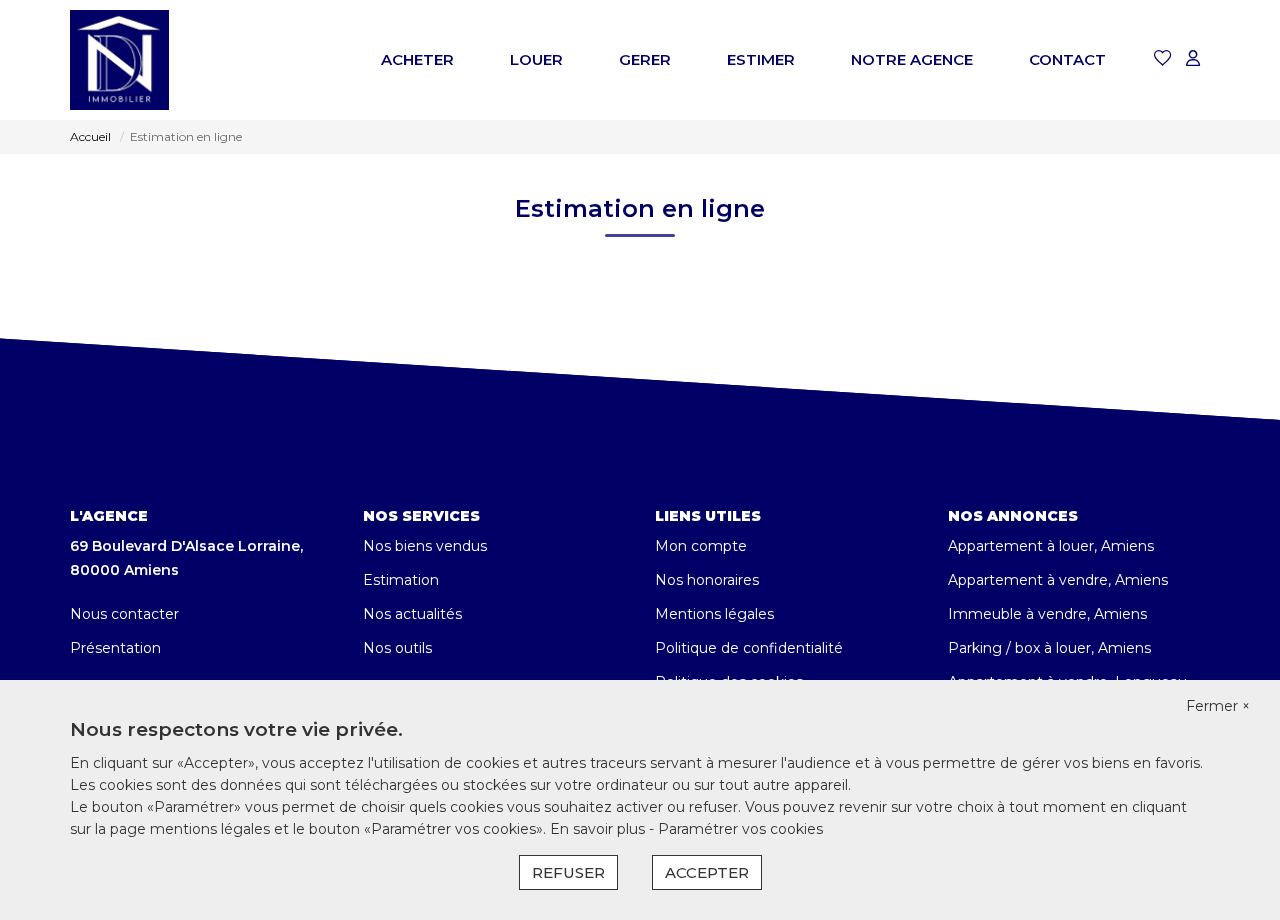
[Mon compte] (1193, 59)
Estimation (401, 580)
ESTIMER (761, 59)
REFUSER (568, 872)
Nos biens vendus (425, 546)
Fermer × (1218, 706)
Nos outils (397, 648)
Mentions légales (714, 614)
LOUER (536, 59)
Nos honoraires (707, 580)
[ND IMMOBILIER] (119, 60)
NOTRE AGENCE (912, 59)
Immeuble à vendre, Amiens (1047, 614)
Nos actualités (412, 614)
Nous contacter (124, 614)
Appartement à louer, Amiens (1051, 546)
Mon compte (701, 546)
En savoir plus (599, 829)
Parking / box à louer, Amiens (1049, 648)
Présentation (115, 648)
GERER (645, 59)
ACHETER (417, 59)
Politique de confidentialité (749, 648)
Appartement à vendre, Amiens (1058, 580)
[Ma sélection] (1163, 59)
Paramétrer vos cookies (740, 829)
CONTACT (1067, 59)
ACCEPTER (707, 872)
